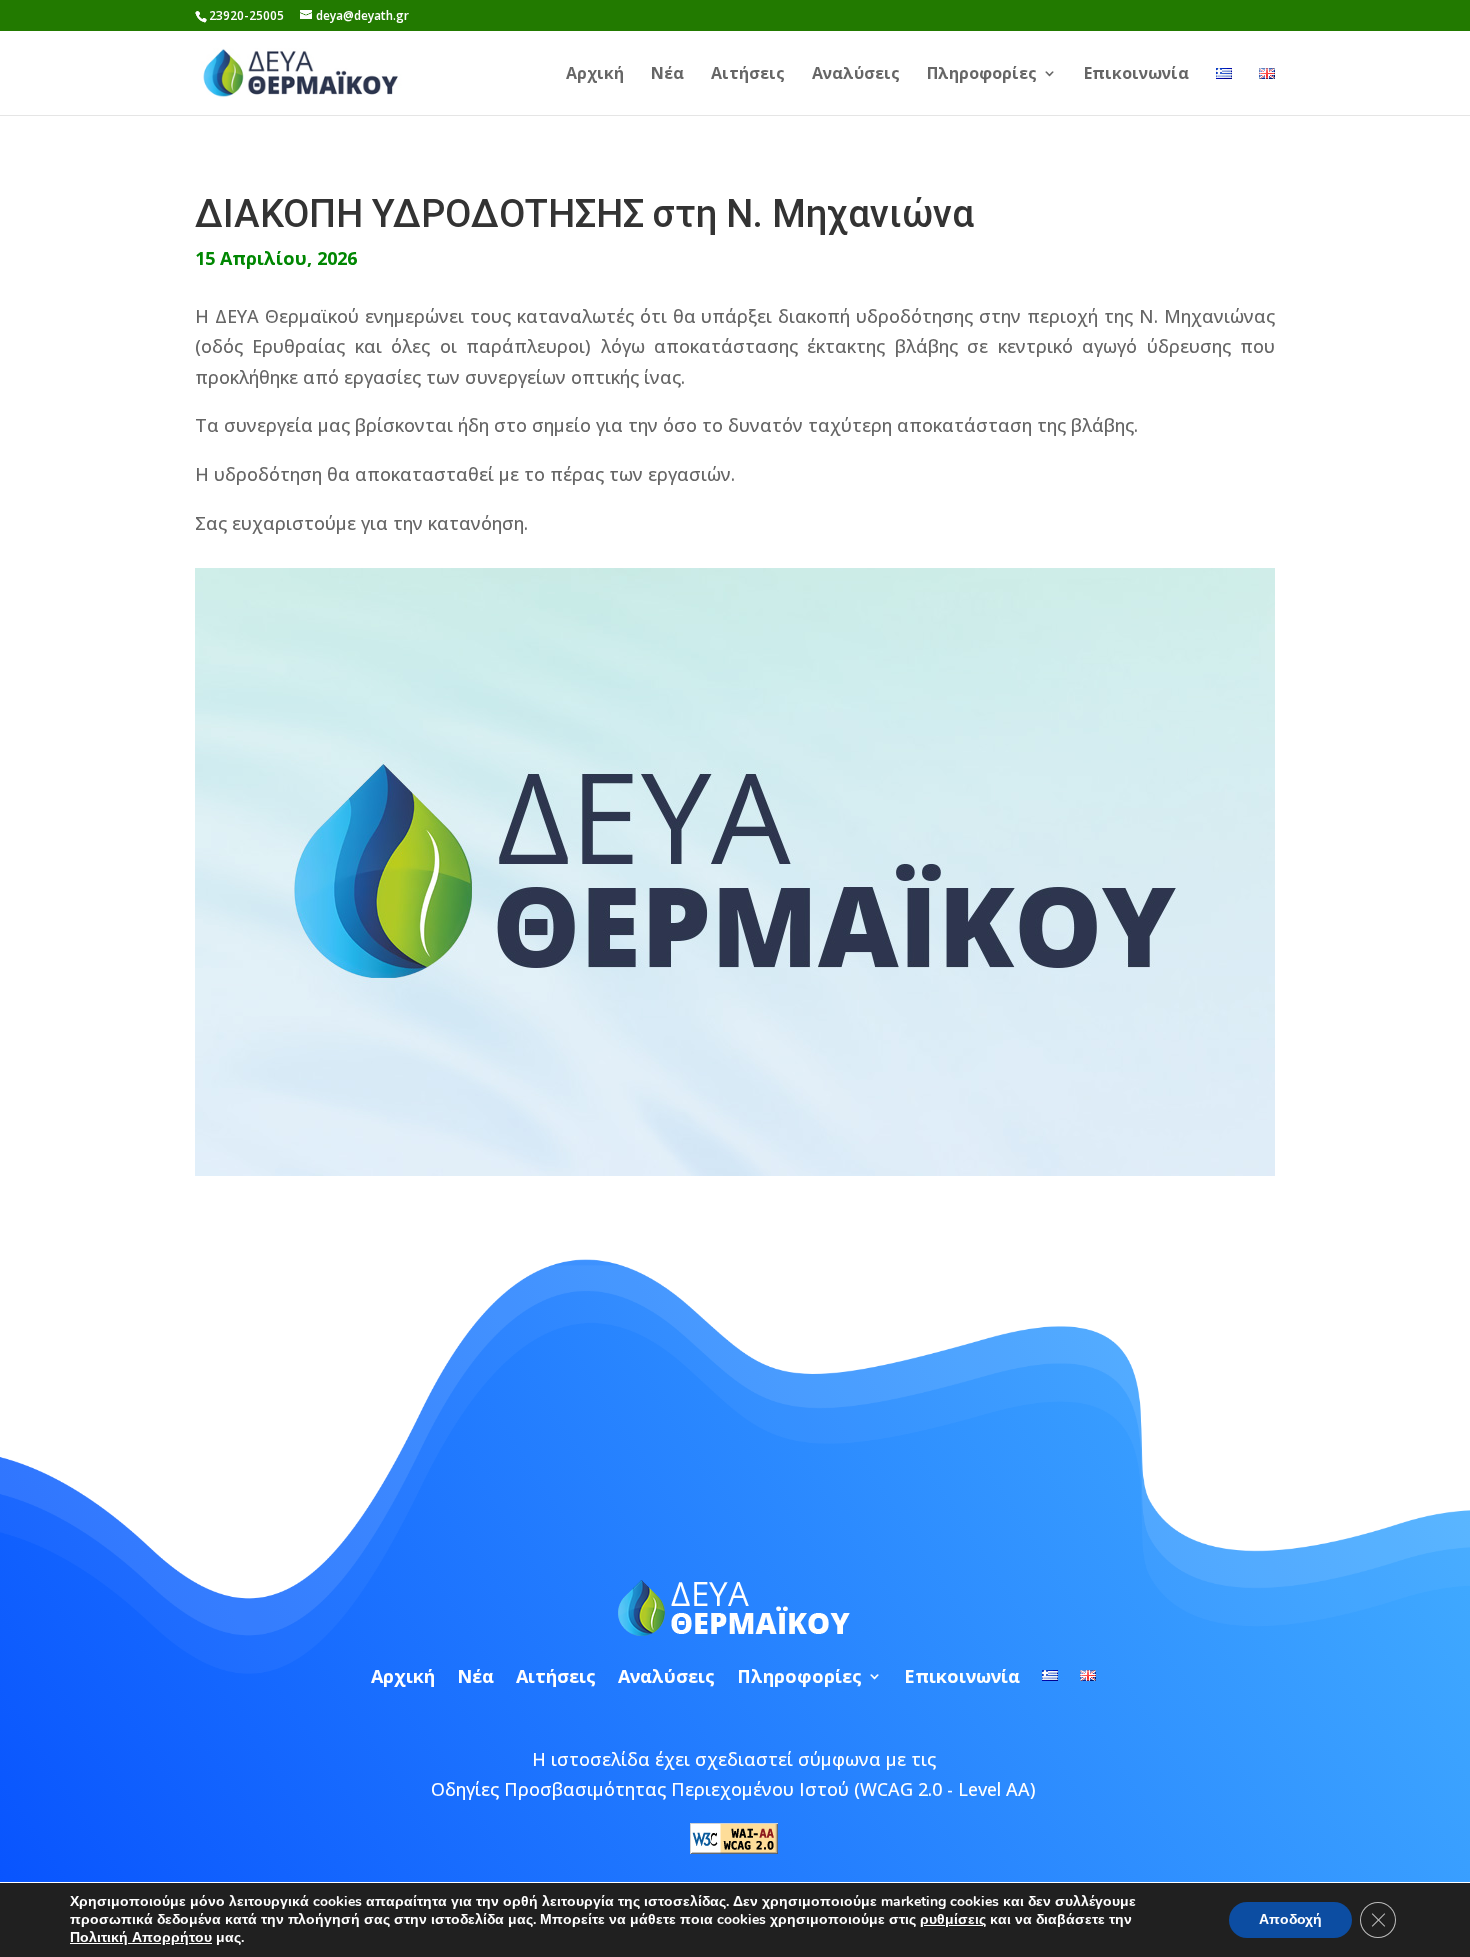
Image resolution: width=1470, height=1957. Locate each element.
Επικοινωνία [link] (1136, 75)
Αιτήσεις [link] (748, 75)
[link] (301, 71)
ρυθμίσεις (953, 1920)
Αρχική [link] (595, 75)
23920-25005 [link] (246, 15)
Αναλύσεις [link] (856, 75)
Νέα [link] (667, 75)
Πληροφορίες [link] (982, 75)
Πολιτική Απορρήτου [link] (141, 1937)
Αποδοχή (1290, 1919)
